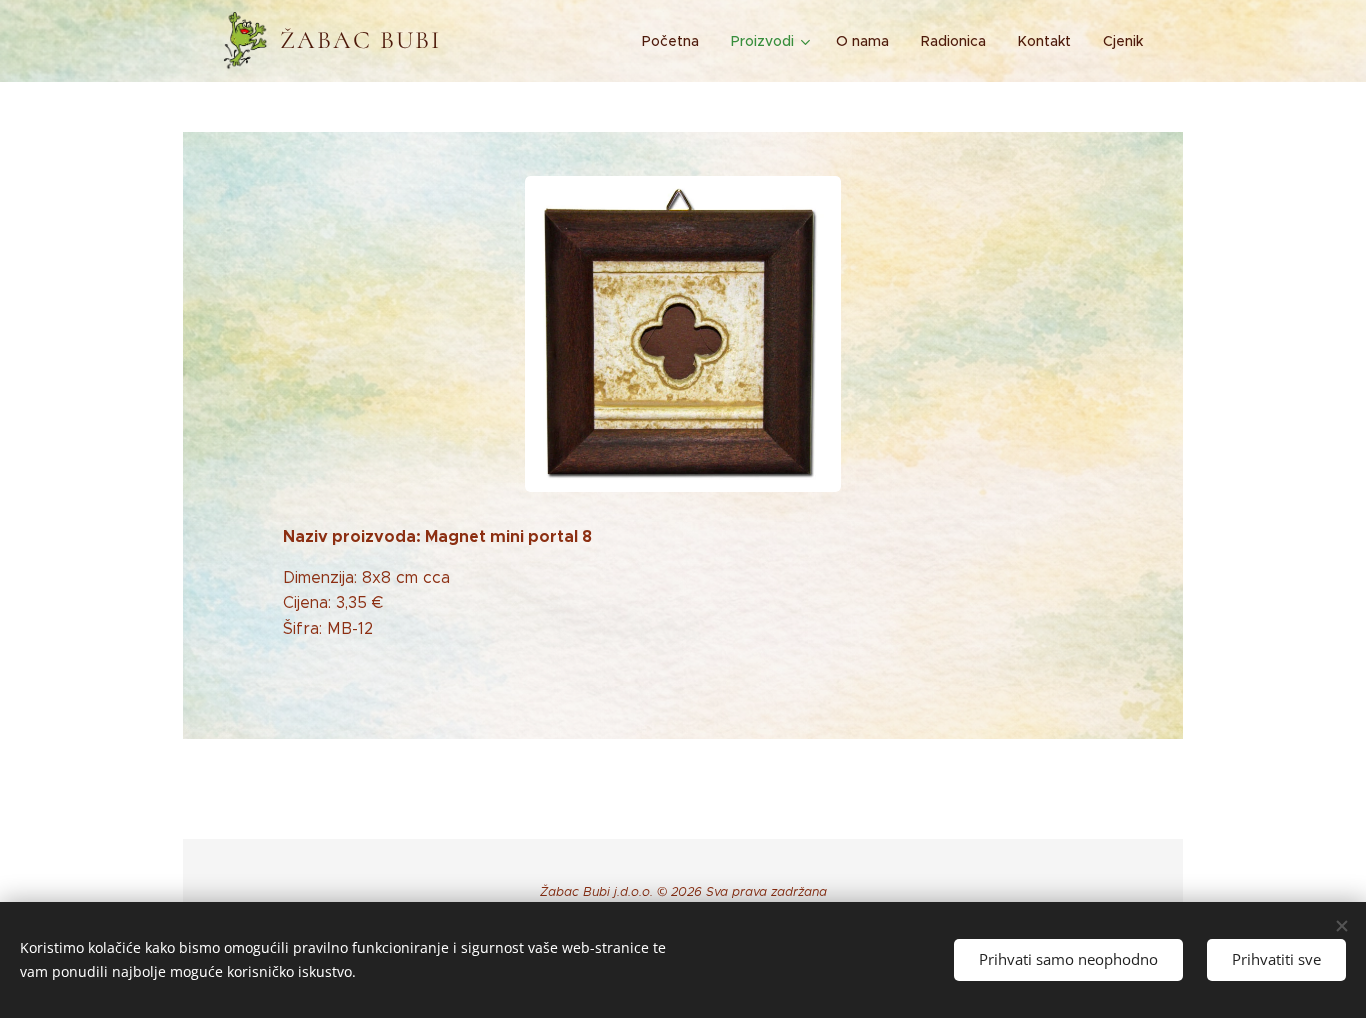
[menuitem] (676, 41)
